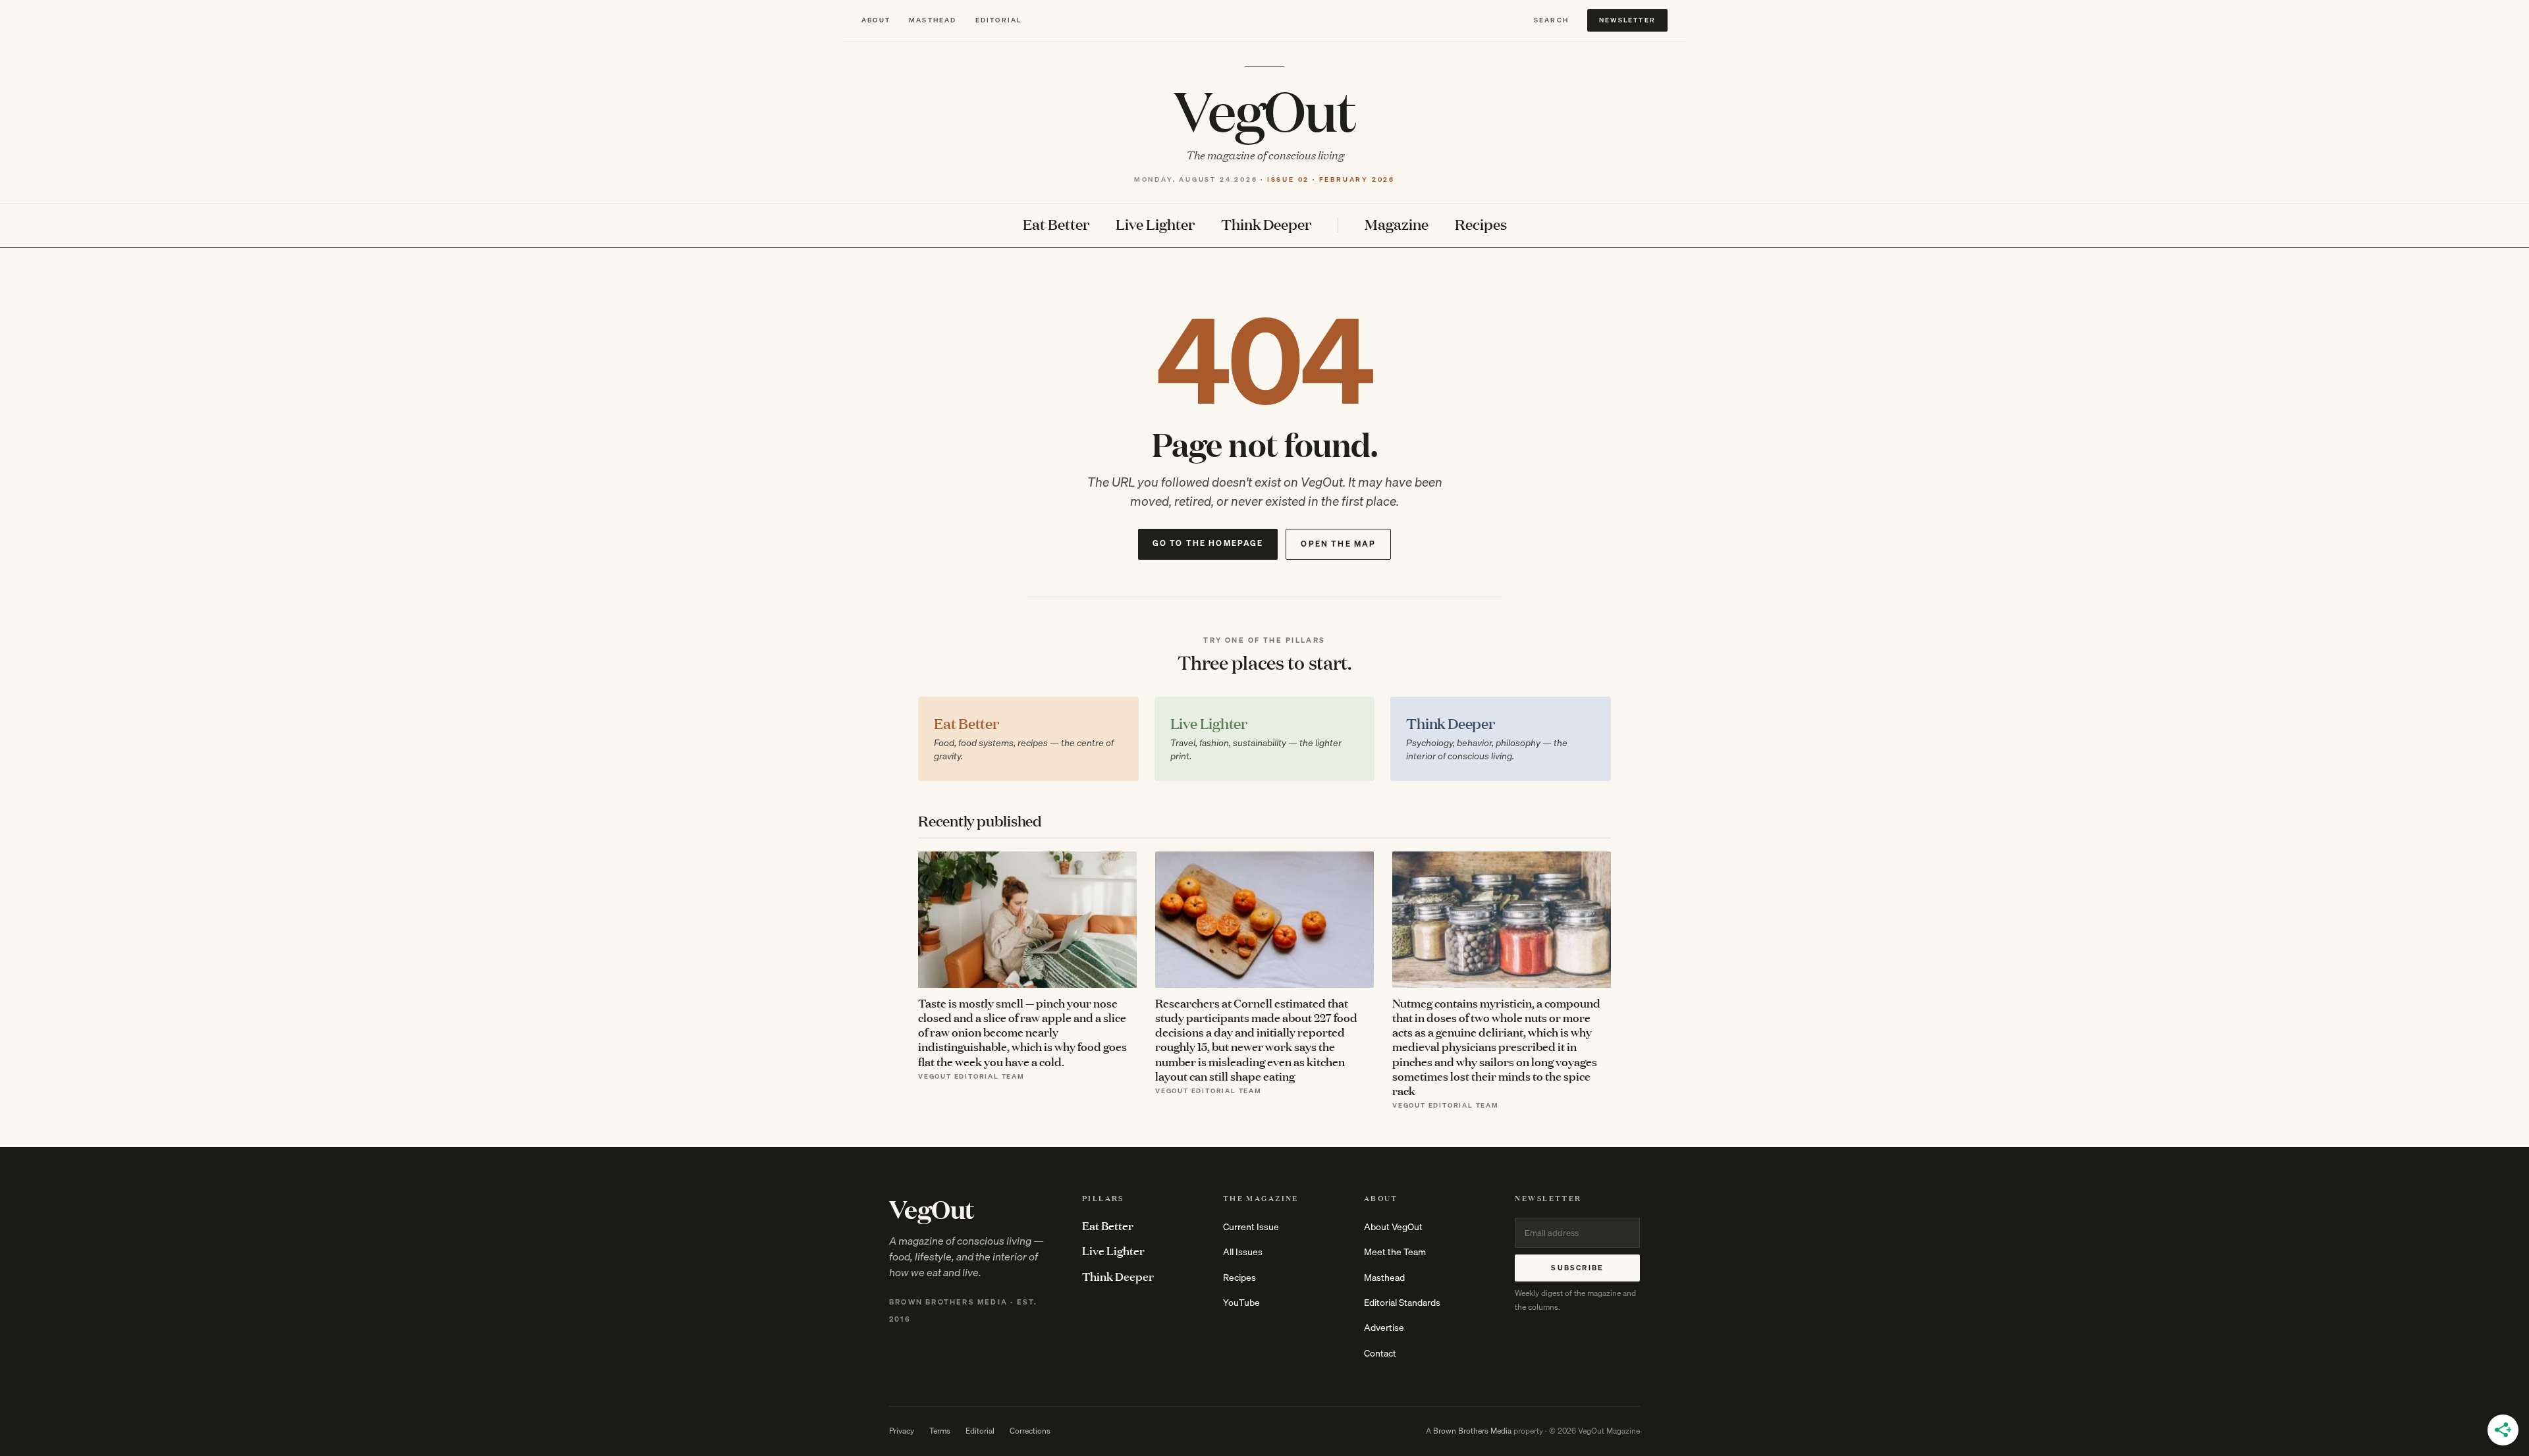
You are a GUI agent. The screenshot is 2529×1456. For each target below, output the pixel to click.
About (876, 20)
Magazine (1397, 225)
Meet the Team (1395, 1252)
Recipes (1481, 225)
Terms (940, 1431)
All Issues (1243, 1252)
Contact (1380, 1353)
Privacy (902, 1431)
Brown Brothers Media (1472, 1431)
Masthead (933, 20)
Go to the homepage (1208, 543)
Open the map (1338, 544)
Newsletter (1627, 20)
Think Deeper (1266, 225)
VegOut (1264, 109)
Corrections (1030, 1431)
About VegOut (1393, 1227)
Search (1551, 20)
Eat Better (1056, 225)
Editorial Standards (1402, 1303)
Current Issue (1251, 1227)
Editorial (999, 20)
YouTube (1241, 1303)
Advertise (1384, 1328)
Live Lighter (1155, 225)
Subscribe (1577, 1268)
